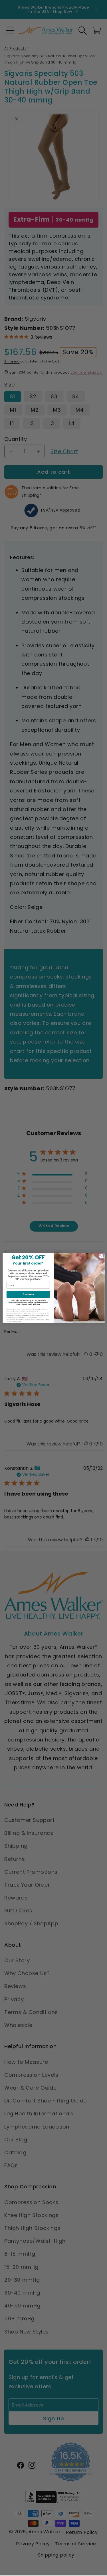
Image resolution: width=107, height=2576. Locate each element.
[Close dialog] (101, 1256)
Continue (28, 1294)
